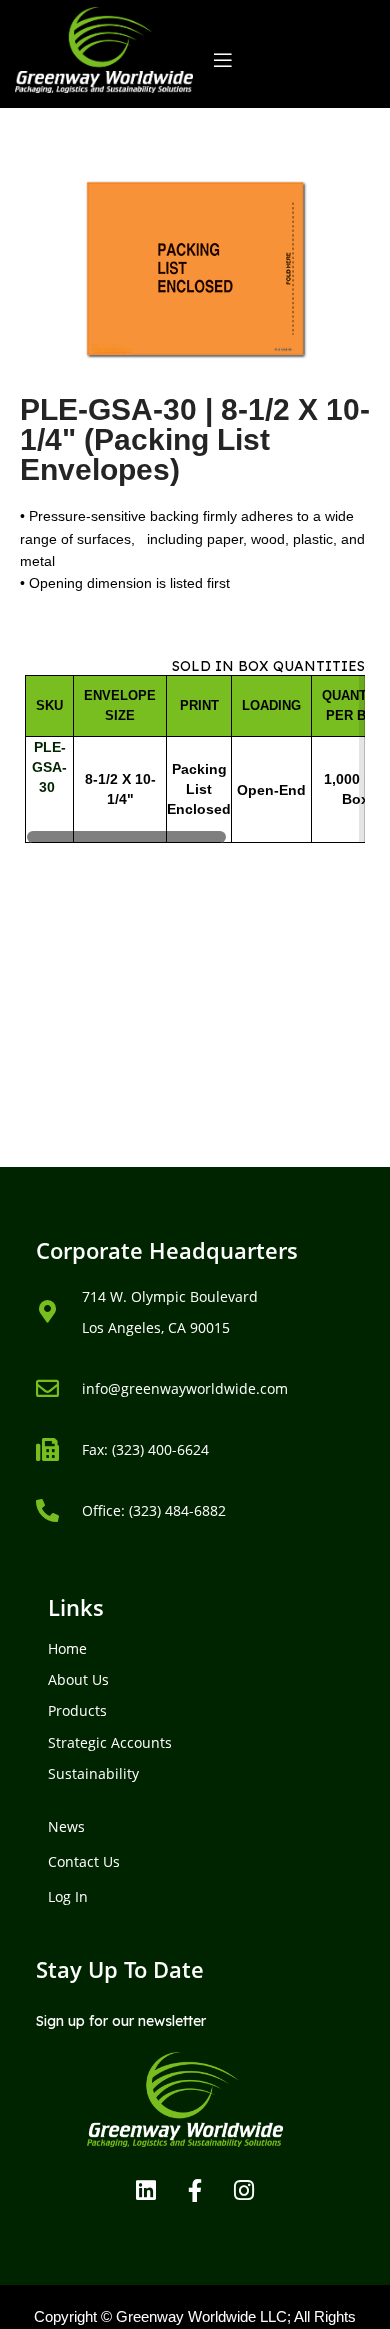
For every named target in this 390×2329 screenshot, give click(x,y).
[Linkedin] (146, 2190)
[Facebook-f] (195, 2190)
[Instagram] (244, 2190)
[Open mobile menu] (223, 60)
